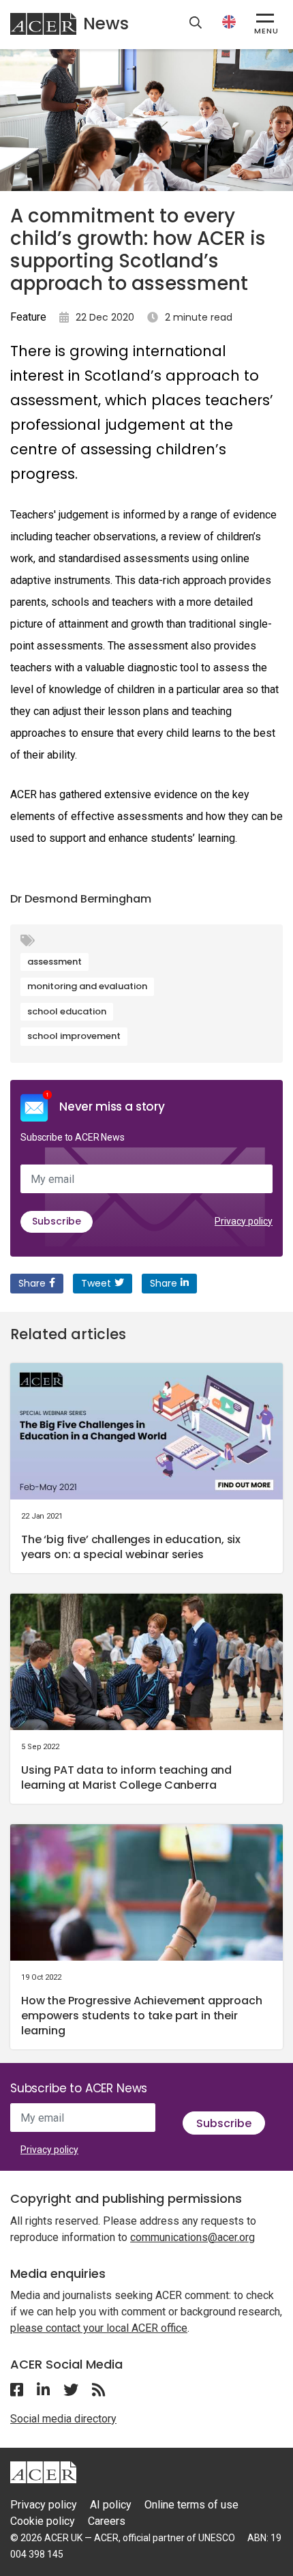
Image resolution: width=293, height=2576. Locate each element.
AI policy (111, 2505)
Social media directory (63, 2419)
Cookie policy (43, 2521)
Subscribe (57, 1221)
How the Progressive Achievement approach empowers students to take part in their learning (142, 2016)
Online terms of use (191, 2505)
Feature (28, 317)
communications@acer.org (192, 2237)
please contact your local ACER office (99, 2328)
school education (67, 1011)
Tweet (96, 1283)
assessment (55, 962)
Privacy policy (244, 1221)
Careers (107, 2521)
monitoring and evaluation (87, 986)
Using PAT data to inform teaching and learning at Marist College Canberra (126, 1777)
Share (32, 1283)
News (106, 24)
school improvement (74, 1036)
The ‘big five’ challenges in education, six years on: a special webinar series (131, 1547)
